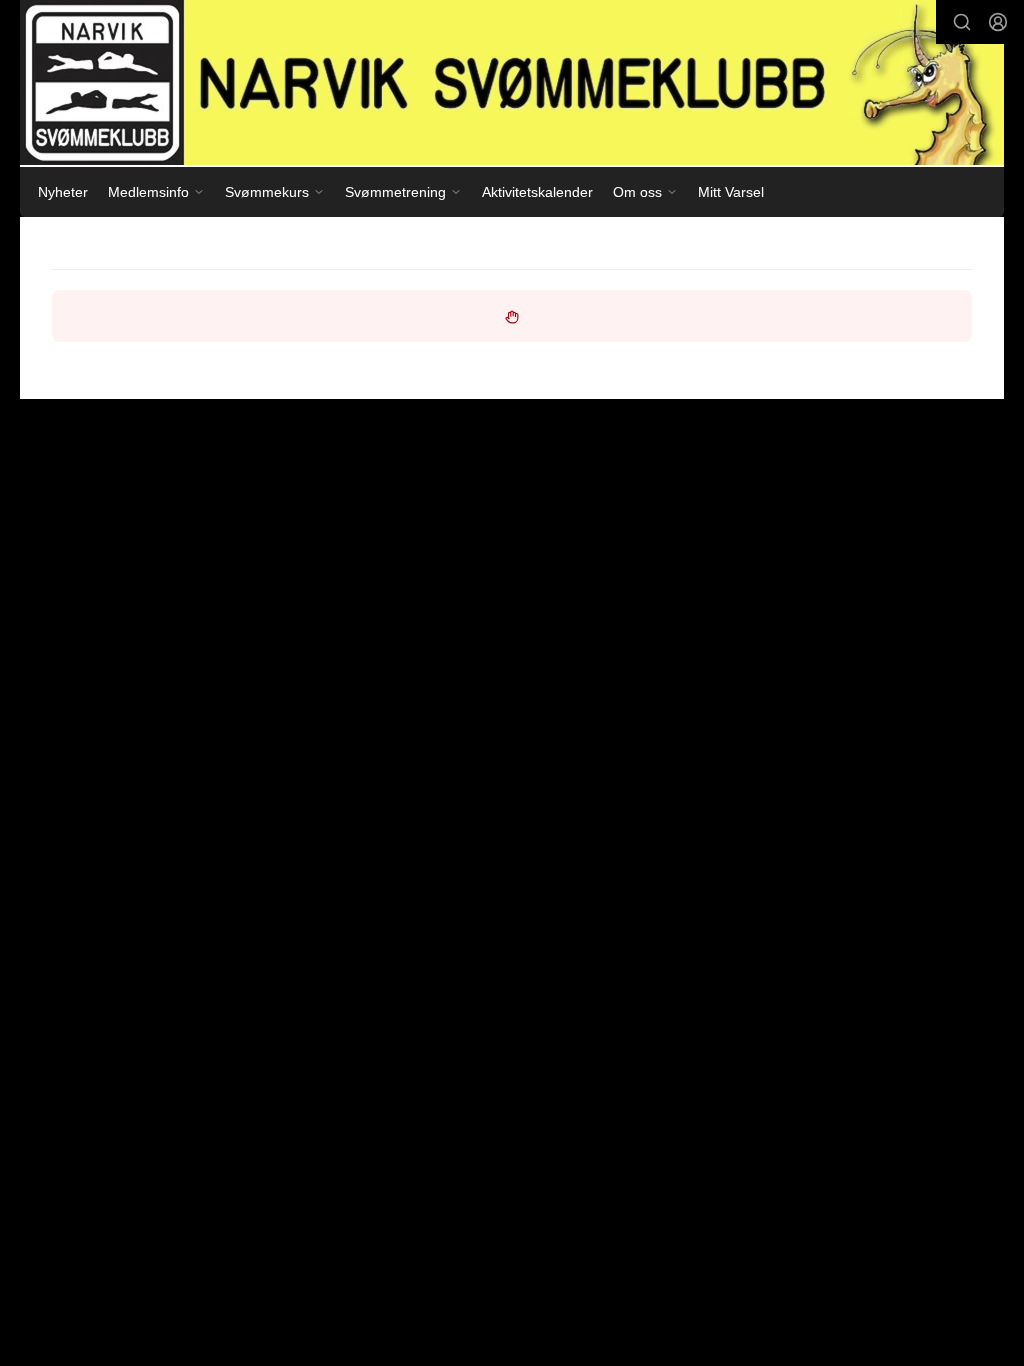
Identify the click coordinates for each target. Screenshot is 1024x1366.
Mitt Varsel (731, 192)
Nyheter (63, 192)
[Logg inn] (998, 22)
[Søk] (962, 22)
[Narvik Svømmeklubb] (512, 82)
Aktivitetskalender (537, 192)
